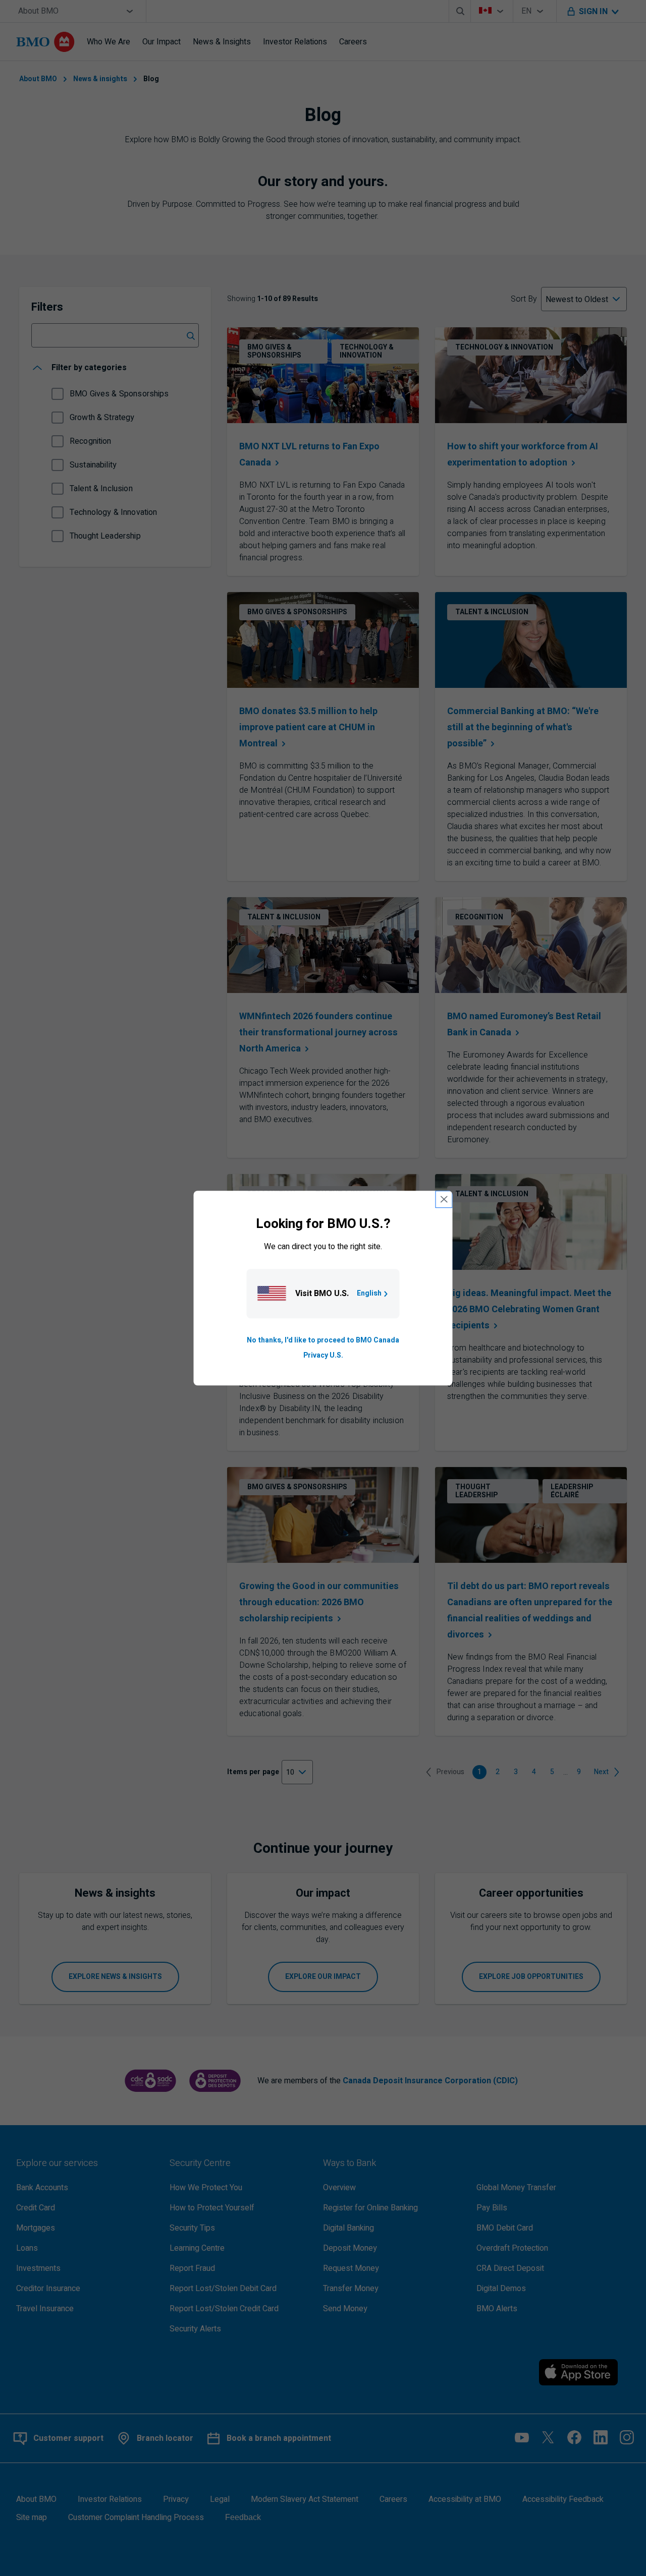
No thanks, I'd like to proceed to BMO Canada (323, 1340)
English (369, 1293)
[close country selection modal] (444, 1199)
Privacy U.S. (323, 1355)
